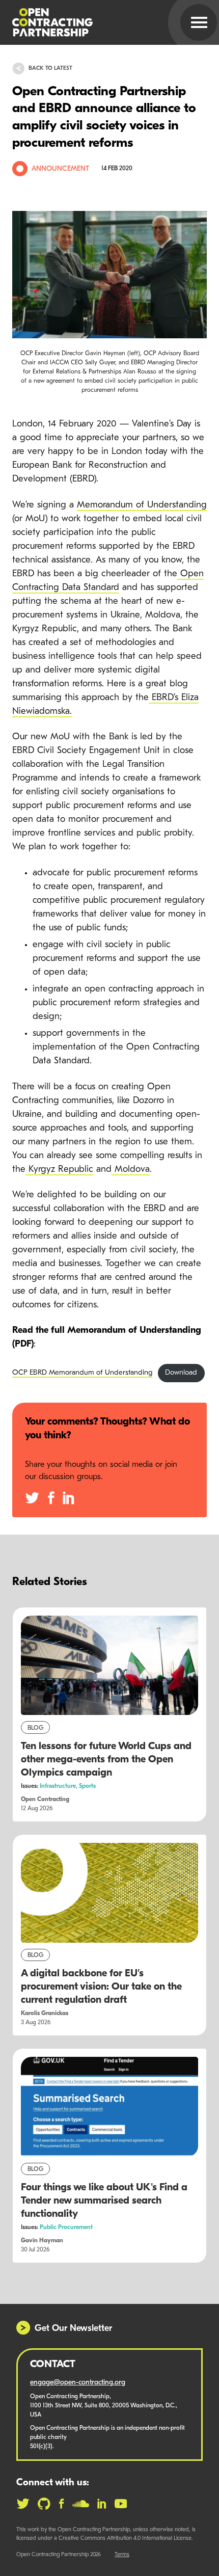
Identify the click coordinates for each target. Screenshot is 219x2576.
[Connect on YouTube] (121, 2504)
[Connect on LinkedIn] (102, 2504)
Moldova (131, 1170)
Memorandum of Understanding (142, 505)
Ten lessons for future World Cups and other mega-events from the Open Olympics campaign (106, 1760)
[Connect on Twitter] (23, 2504)
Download (181, 1373)
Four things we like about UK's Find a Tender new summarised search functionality (104, 2201)
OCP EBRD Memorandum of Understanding (82, 1373)
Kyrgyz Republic (59, 1170)
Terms (122, 2555)
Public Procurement (66, 2228)
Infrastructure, (59, 1786)
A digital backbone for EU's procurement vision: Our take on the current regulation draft (101, 1987)
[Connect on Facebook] (61, 2504)
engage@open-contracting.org (78, 2383)
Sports (87, 1786)
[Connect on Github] (44, 2504)
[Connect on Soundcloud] (81, 2504)
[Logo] (97, 22)
